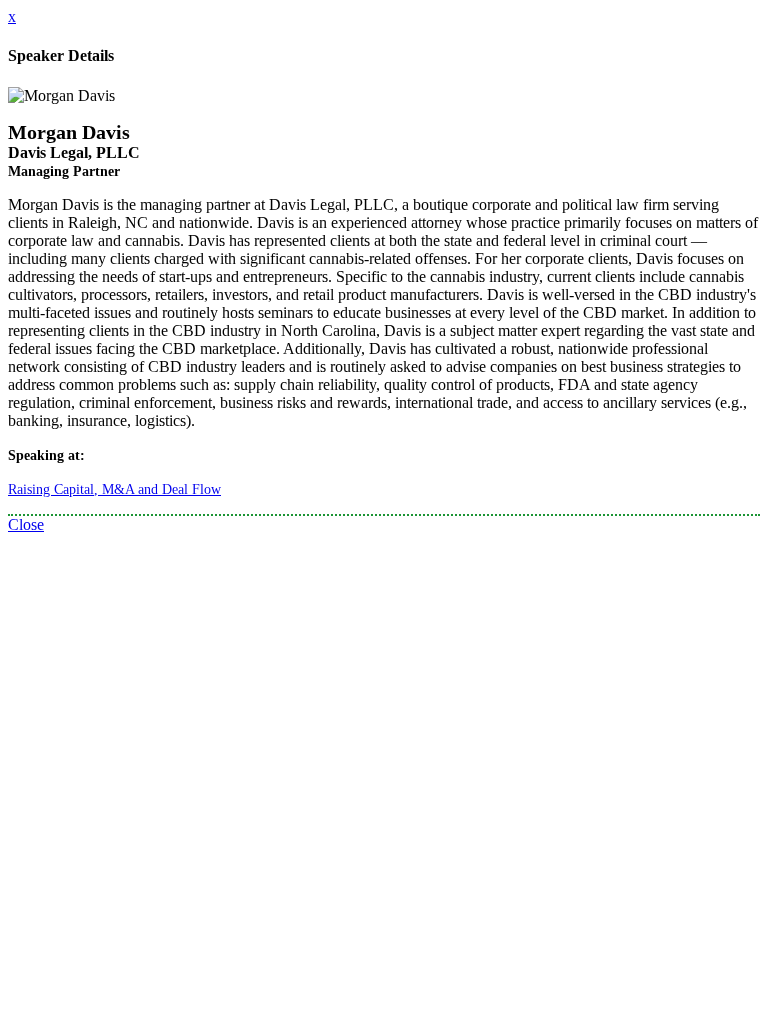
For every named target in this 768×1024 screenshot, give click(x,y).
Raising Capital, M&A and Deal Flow (114, 489)
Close (26, 524)
